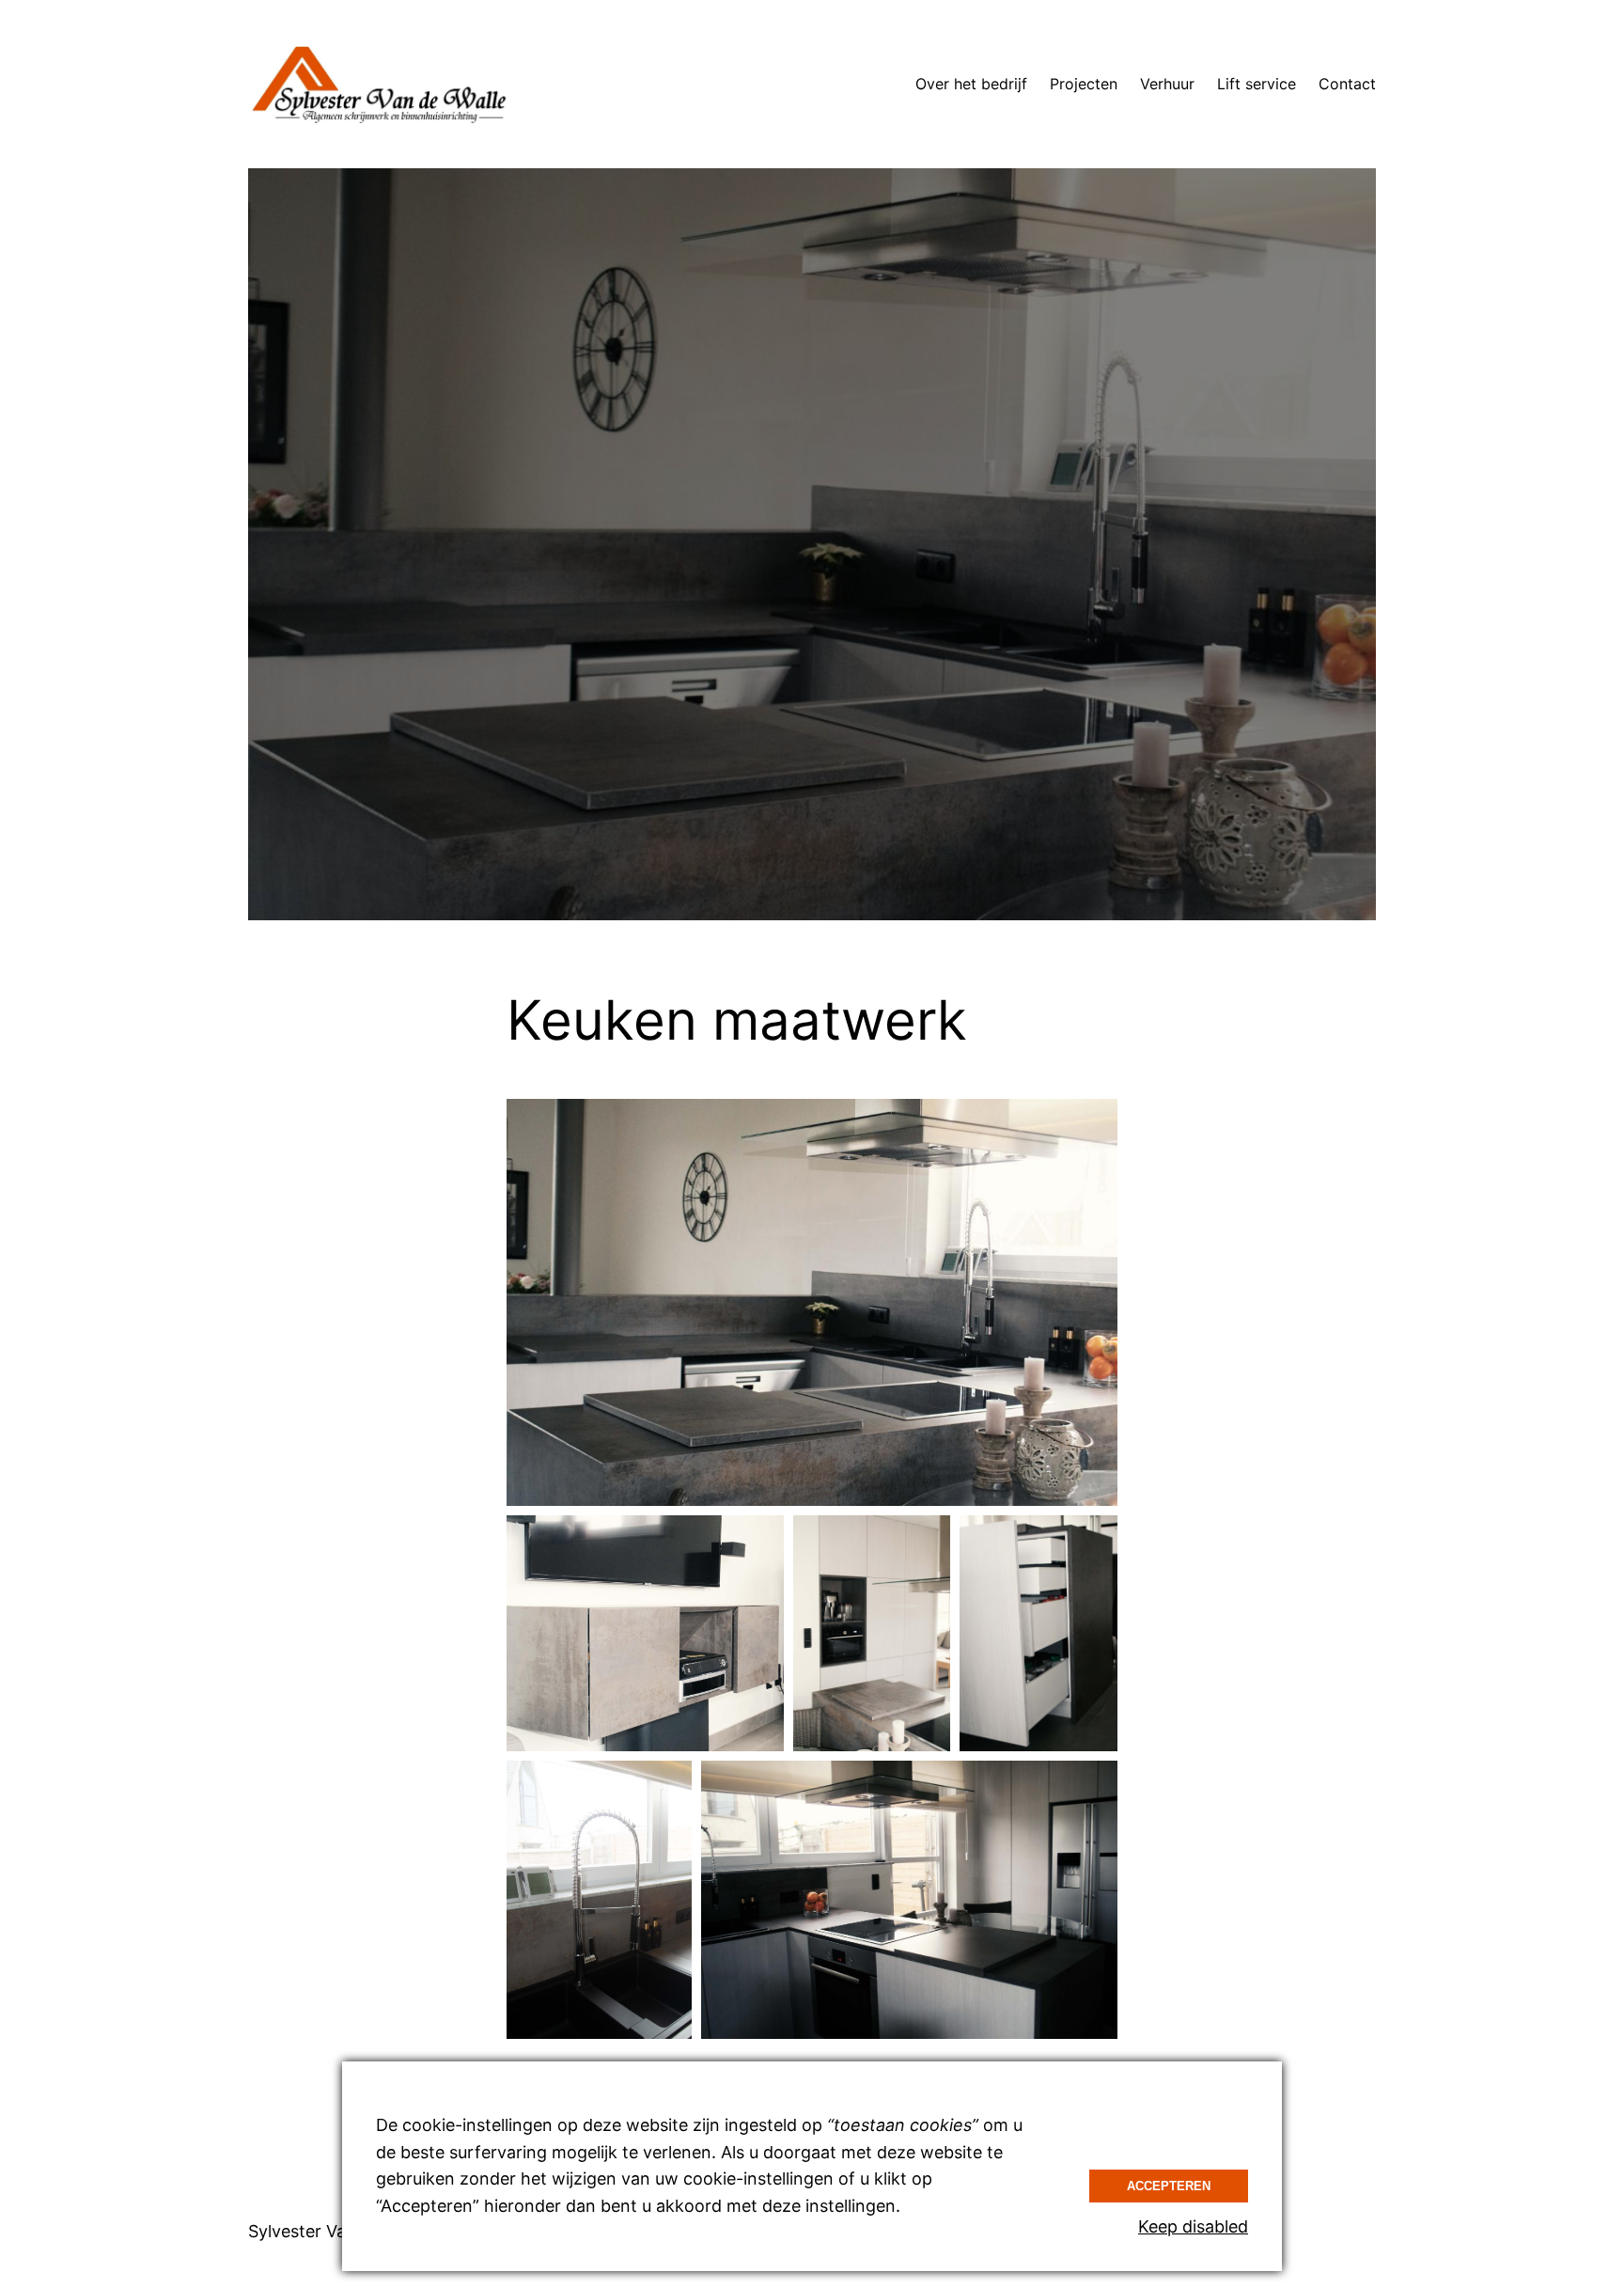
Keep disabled (1193, 2226)
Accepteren (1169, 2186)
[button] (812, 1302)
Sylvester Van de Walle (337, 2231)
